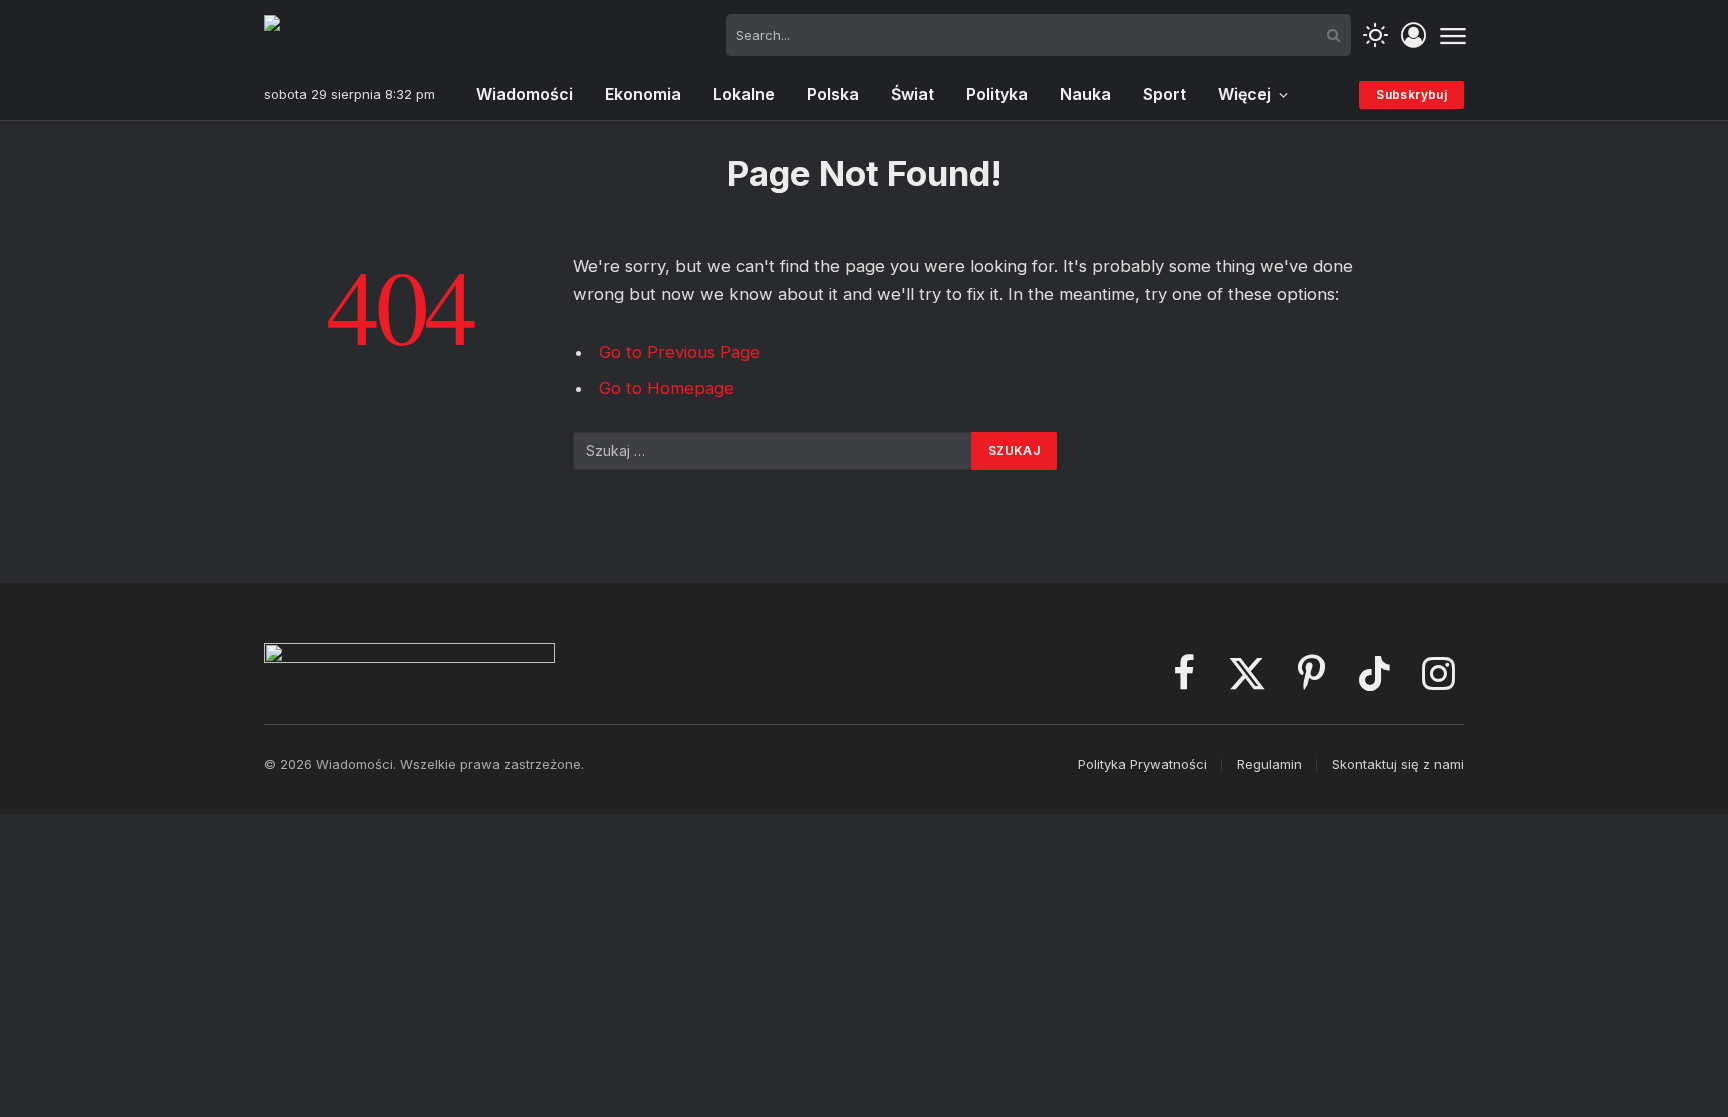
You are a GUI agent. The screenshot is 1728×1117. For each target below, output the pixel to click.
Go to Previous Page (679, 352)
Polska (833, 94)
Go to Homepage (666, 388)
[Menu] (1452, 35)
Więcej (1244, 94)
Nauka (1085, 94)
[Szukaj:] (773, 451)
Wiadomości (524, 94)
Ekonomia (643, 94)
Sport (1164, 94)
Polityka (997, 94)
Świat (912, 94)
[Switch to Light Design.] (1375, 35)
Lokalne (744, 94)
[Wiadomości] (363, 35)
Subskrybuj (1411, 94)
